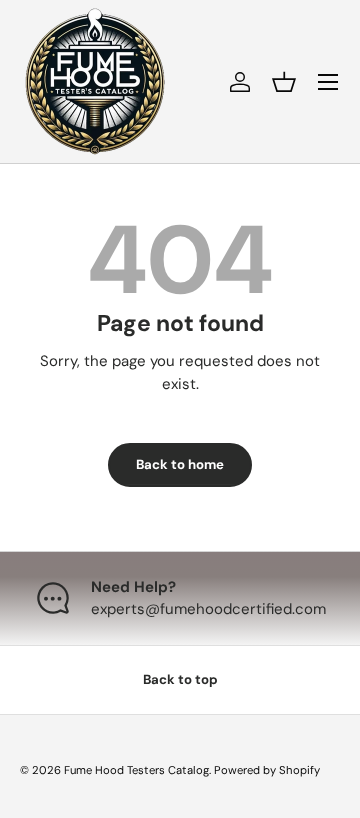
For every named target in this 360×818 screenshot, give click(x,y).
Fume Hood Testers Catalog (136, 770)
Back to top (180, 679)
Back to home (180, 464)
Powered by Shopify (267, 770)
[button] (284, 82)
